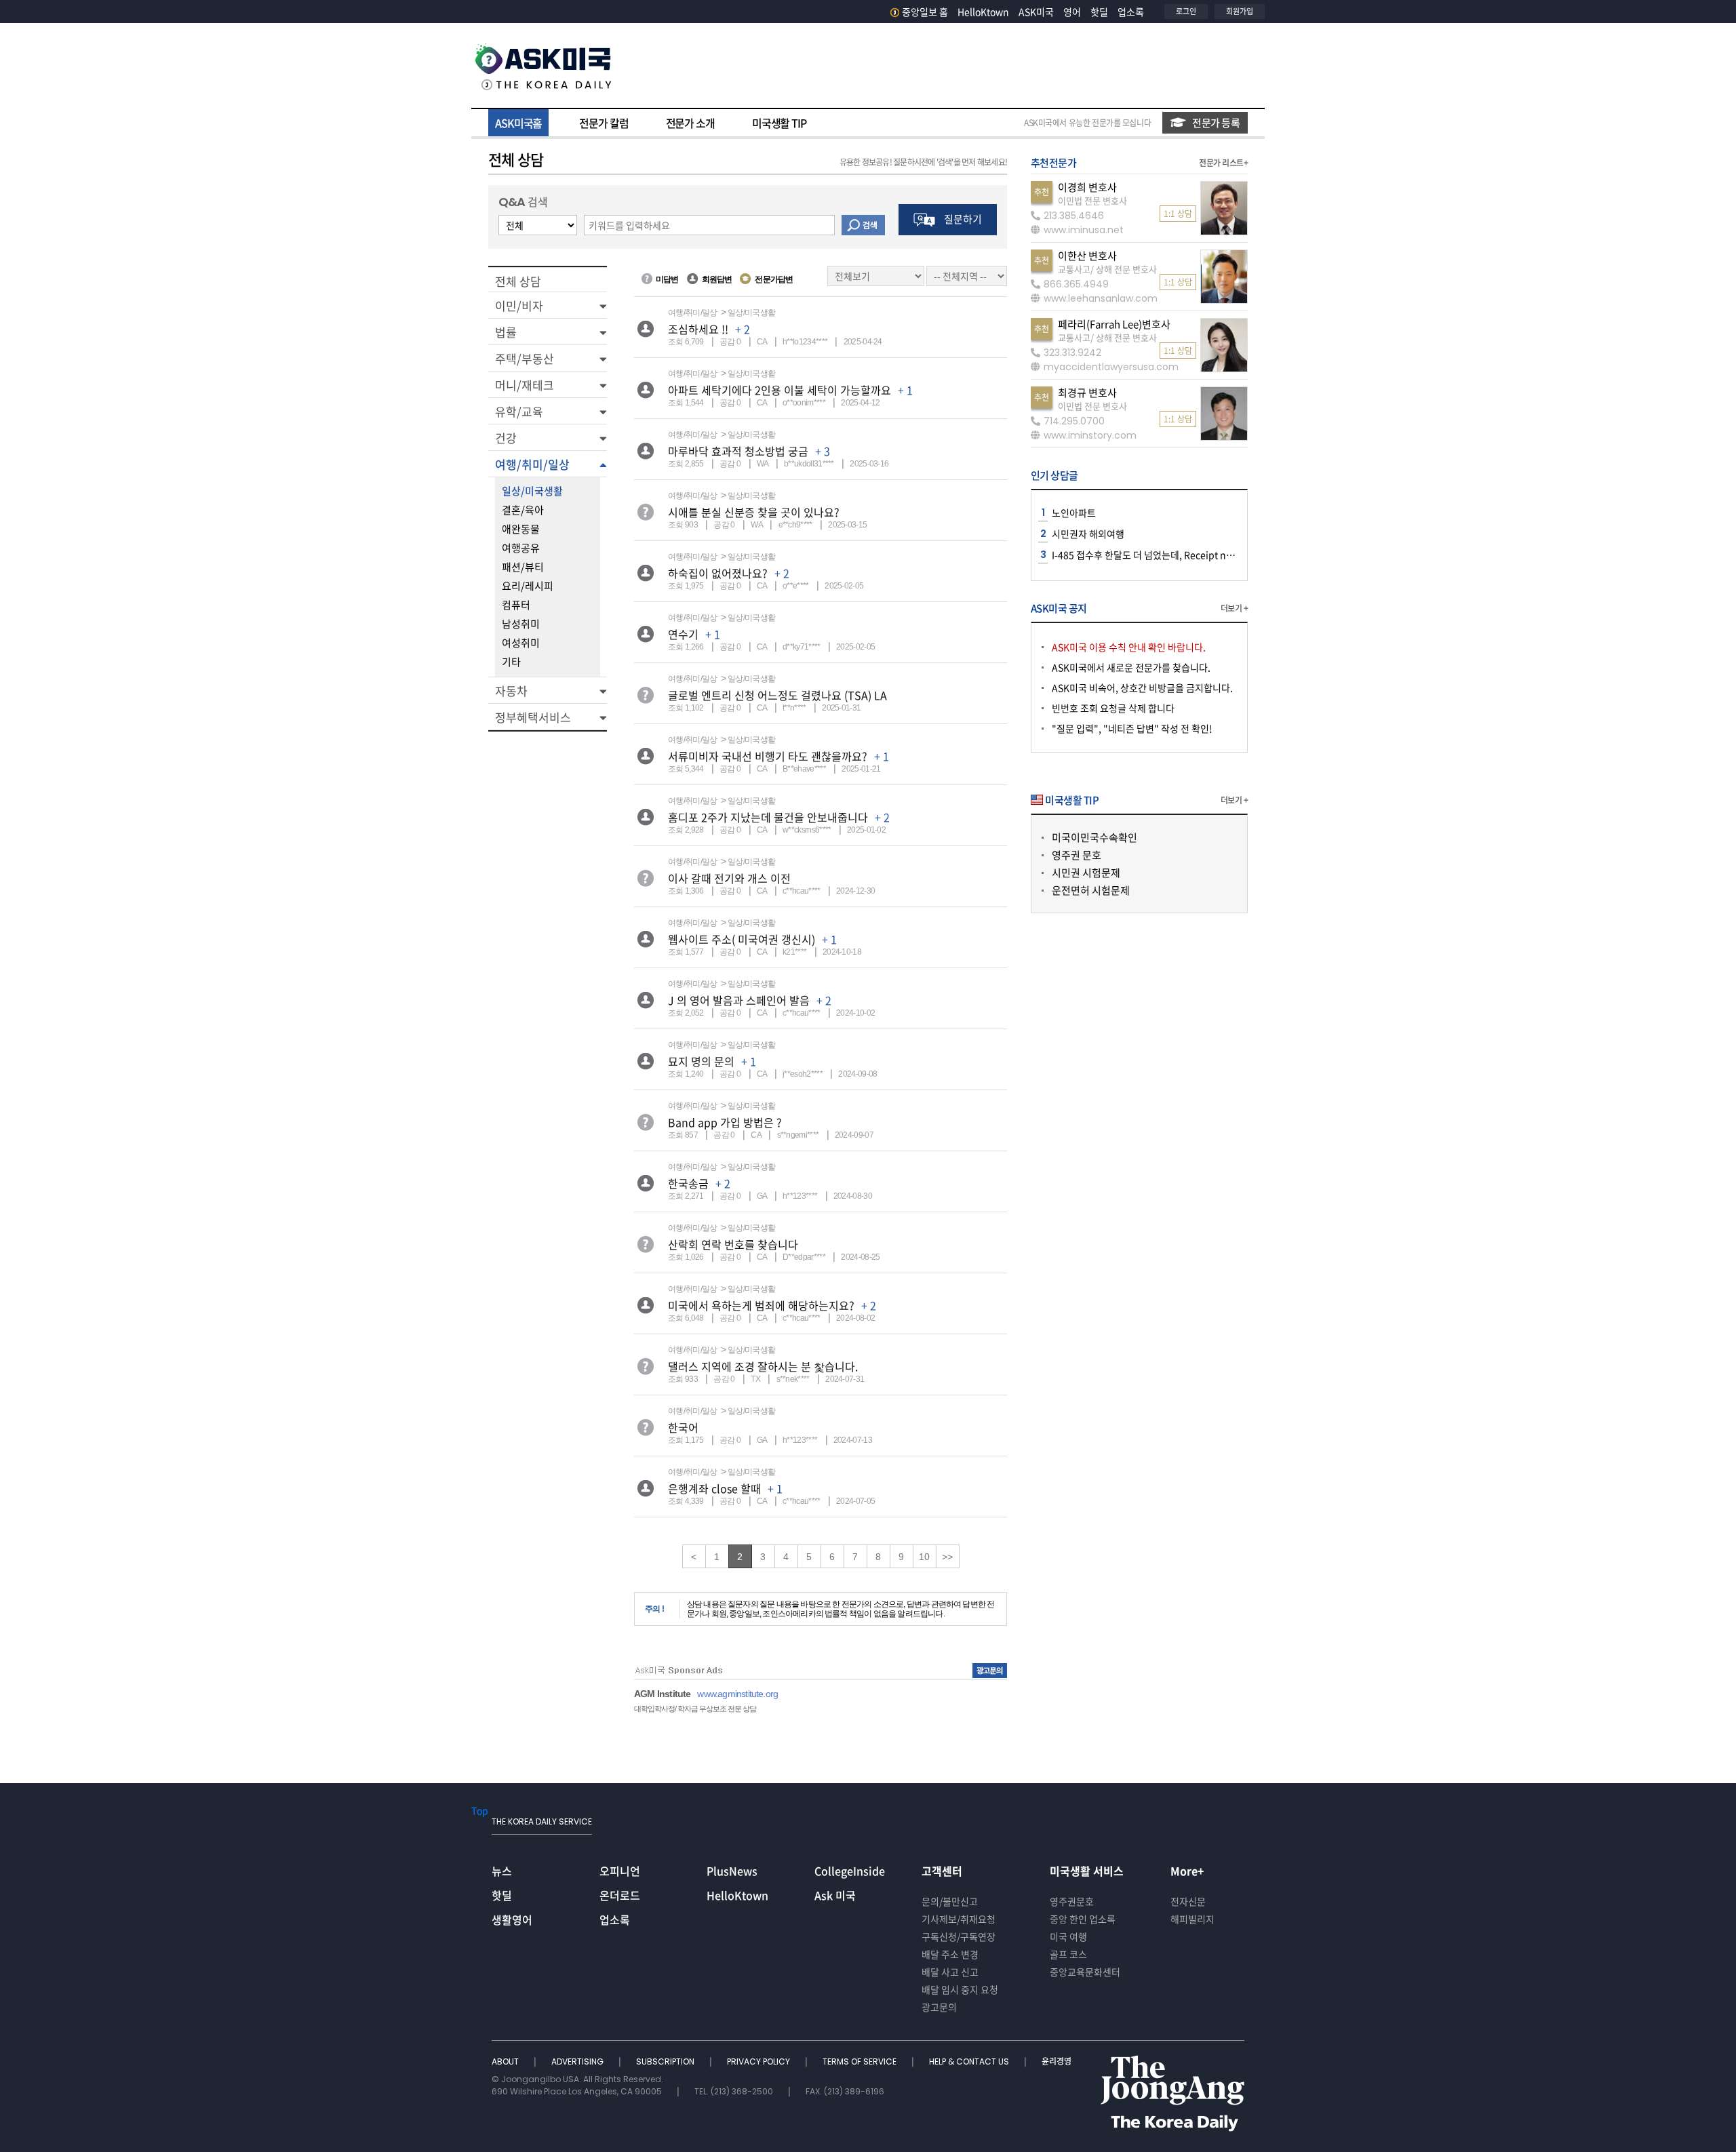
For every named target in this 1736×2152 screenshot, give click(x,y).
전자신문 (1188, 1901)
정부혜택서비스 (533, 717)
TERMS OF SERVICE (861, 2061)
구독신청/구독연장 (959, 1936)
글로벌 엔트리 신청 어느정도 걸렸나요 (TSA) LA (777, 695)
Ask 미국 (835, 1895)
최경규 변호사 (1087, 393)
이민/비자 (519, 305)
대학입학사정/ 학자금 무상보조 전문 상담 (695, 1709)
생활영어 (512, 1919)
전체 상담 (518, 281)
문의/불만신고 (950, 1901)
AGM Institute (662, 1694)
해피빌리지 (1192, 1919)
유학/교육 (519, 411)
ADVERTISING (578, 2061)
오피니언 (620, 1871)
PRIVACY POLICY (759, 2061)
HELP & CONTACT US (970, 2061)
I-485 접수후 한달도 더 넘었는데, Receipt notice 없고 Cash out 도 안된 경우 (1205, 555)
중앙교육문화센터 (1085, 1972)
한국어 (683, 1427)
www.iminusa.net (1084, 230)
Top (480, 1810)
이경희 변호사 (1087, 187)
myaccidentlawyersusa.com (1111, 367)
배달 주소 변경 (950, 1954)
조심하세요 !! (698, 329)
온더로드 (620, 1895)
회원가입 (1240, 11)
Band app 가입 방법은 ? (725, 1122)
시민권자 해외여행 (1088, 534)
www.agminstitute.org (737, 1694)
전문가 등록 (1216, 123)
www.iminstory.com (1090, 435)
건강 (506, 438)
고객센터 (942, 1871)
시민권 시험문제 (1086, 873)
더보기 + (1234, 608)
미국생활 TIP (779, 123)
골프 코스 (1068, 1954)
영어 (1072, 12)
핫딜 (1099, 12)
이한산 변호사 (1087, 256)
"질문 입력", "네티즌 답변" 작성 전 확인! (1132, 728)
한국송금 (688, 1183)
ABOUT (506, 2061)
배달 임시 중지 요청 (960, 1989)
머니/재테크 (525, 385)
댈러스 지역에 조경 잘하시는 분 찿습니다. (763, 1366)
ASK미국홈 (518, 123)
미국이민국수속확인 (1094, 837)
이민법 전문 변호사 (1092, 200)
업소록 (1131, 12)
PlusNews (732, 1871)
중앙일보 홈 (925, 12)
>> (947, 1557)
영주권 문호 (1077, 855)
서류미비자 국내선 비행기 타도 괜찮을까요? (768, 756)
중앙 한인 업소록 (1083, 1919)
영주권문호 (1072, 1901)
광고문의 (939, 2007)
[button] (548, 305)
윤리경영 (1057, 2061)
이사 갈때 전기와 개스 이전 (729, 878)
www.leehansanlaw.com (1101, 298)
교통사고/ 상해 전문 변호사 (1107, 269)
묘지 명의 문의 (701, 1061)
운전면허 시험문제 (1091, 890)
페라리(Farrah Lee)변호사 (1114, 324)
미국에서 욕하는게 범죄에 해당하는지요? (761, 1305)
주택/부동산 (525, 358)
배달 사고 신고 (950, 1972)
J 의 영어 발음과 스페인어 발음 (739, 1000)
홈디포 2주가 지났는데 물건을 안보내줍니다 (768, 817)
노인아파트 (1074, 513)
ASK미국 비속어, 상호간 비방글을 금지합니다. (1142, 688)
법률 (506, 332)
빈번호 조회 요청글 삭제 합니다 (1113, 708)
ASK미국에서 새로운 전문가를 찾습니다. (1131, 667)
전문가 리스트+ (1223, 163)
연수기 (683, 634)
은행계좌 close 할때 (714, 1488)
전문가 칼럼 (604, 123)
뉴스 (502, 1871)
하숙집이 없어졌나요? (718, 573)
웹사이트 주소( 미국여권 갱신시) (742, 939)
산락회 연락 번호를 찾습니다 (733, 1244)
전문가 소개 (690, 123)
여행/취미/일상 (532, 464)
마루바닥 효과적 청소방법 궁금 (738, 451)
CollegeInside (850, 1871)
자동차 (511, 691)
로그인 (1186, 11)
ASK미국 (1036, 12)
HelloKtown (983, 12)
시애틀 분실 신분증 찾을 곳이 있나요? (754, 512)
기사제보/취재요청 (959, 1919)
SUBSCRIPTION (666, 2061)
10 (924, 1557)
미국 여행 (1068, 1936)
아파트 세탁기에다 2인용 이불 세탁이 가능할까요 (780, 390)
